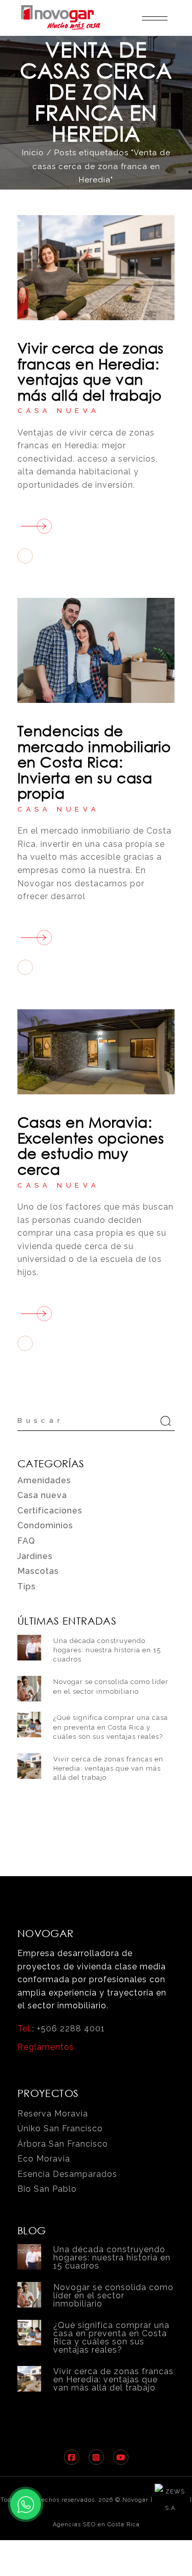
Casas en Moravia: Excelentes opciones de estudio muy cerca (91, 1145)
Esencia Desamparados (67, 2174)
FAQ (26, 1541)
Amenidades (44, 1480)
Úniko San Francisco (60, 2128)
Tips (27, 1586)
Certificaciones (50, 1511)
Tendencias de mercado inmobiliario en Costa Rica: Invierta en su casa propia (94, 761)
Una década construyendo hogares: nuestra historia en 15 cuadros (107, 1650)
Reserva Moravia (53, 2114)
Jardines (35, 1556)
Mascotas (38, 1571)
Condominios (45, 1525)
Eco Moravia (44, 2159)
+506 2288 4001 (71, 2029)
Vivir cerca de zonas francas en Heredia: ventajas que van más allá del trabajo (91, 371)
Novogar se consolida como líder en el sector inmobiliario (113, 2295)
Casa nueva (59, 411)
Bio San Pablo (47, 2189)
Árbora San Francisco (63, 2144)
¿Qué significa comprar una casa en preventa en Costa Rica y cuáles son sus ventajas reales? (111, 1727)
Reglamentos (46, 2047)
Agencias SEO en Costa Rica (96, 2525)
